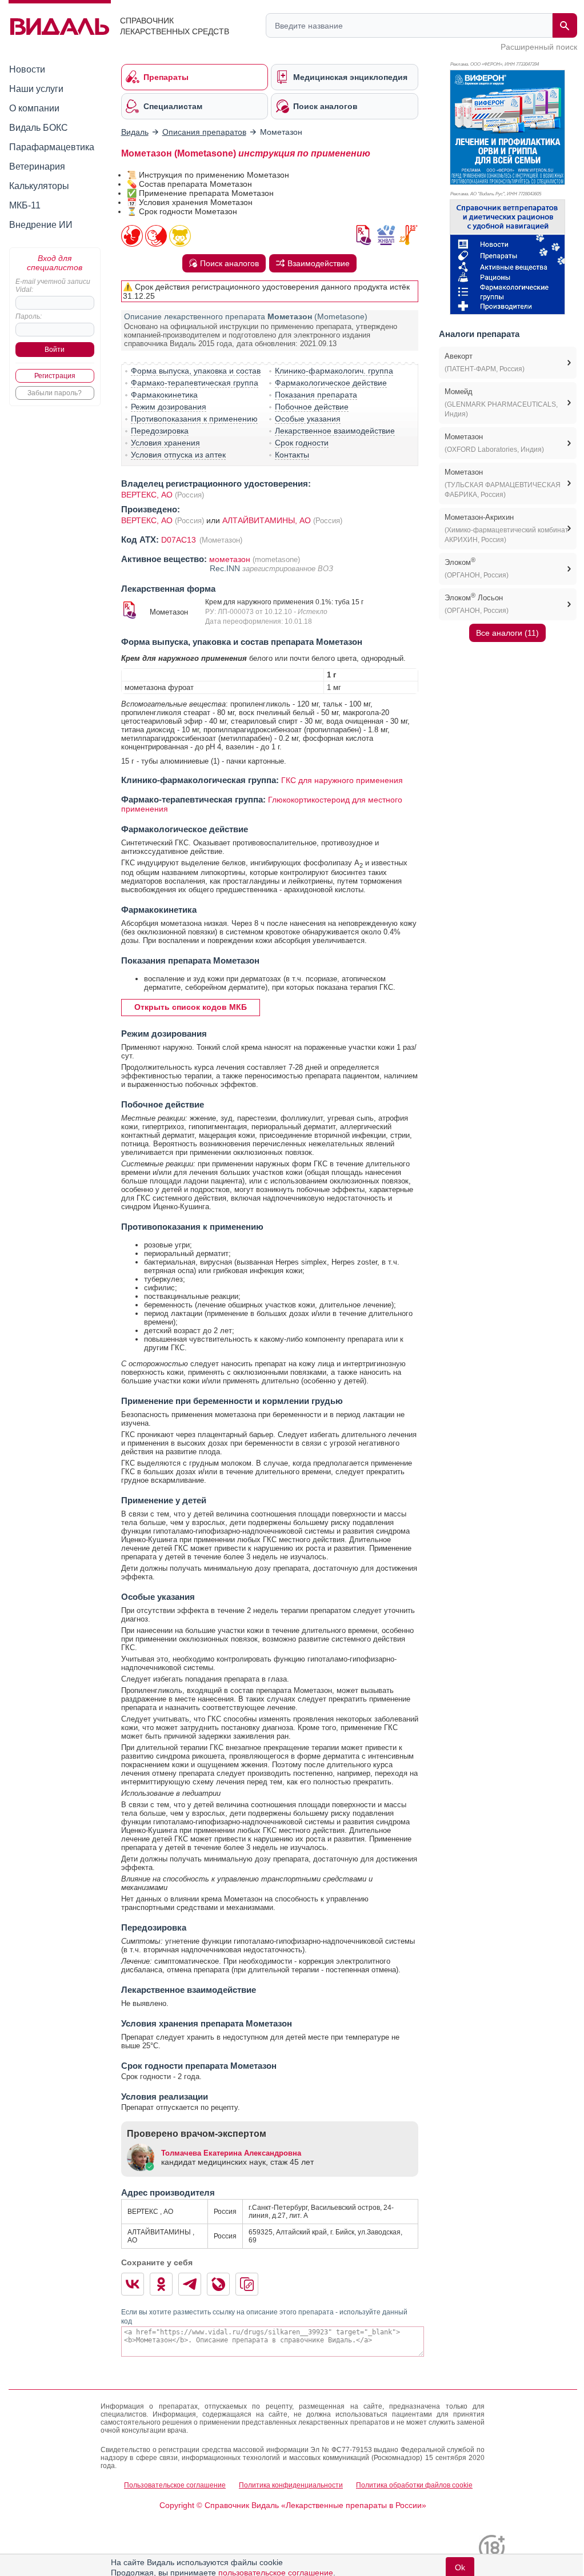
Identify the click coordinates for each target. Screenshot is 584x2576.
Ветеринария (37, 166)
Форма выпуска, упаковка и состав (196, 371)
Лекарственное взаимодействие (335, 431)
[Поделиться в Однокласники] (161, 2284)
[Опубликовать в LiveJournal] (218, 2284)
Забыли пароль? (55, 393)
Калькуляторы (39, 186)
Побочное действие (312, 407)
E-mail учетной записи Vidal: (53, 286)
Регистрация (55, 376)
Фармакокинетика (164, 395)
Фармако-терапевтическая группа (195, 383)
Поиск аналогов (229, 263)
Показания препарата (316, 395)
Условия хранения (165, 443)
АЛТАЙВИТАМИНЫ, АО (268, 520)
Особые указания (308, 419)
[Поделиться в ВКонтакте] (133, 2284)
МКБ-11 (25, 205)
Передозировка (160, 431)
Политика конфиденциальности (291, 2485)
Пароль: (29, 316)
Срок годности (302, 443)
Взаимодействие (319, 263)
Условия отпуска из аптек (178, 455)
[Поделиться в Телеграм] (190, 2284)
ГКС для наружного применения (342, 780)
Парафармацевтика (52, 147)
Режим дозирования (169, 407)
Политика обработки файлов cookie (414, 2485)
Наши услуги (36, 89)
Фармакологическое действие (331, 383)
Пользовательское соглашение (175, 2485)
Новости (27, 69)
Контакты (292, 455)
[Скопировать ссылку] (247, 2284)
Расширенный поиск (539, 47)
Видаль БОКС (39, 128)
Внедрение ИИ (41, 225)
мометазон (230, 559)
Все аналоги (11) (507, 633)
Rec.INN (226, 568)
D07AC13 (180, 540)
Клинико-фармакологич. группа (334, 371)
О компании (34, 108)
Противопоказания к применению (194, 419)
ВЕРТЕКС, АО (147, 495)
